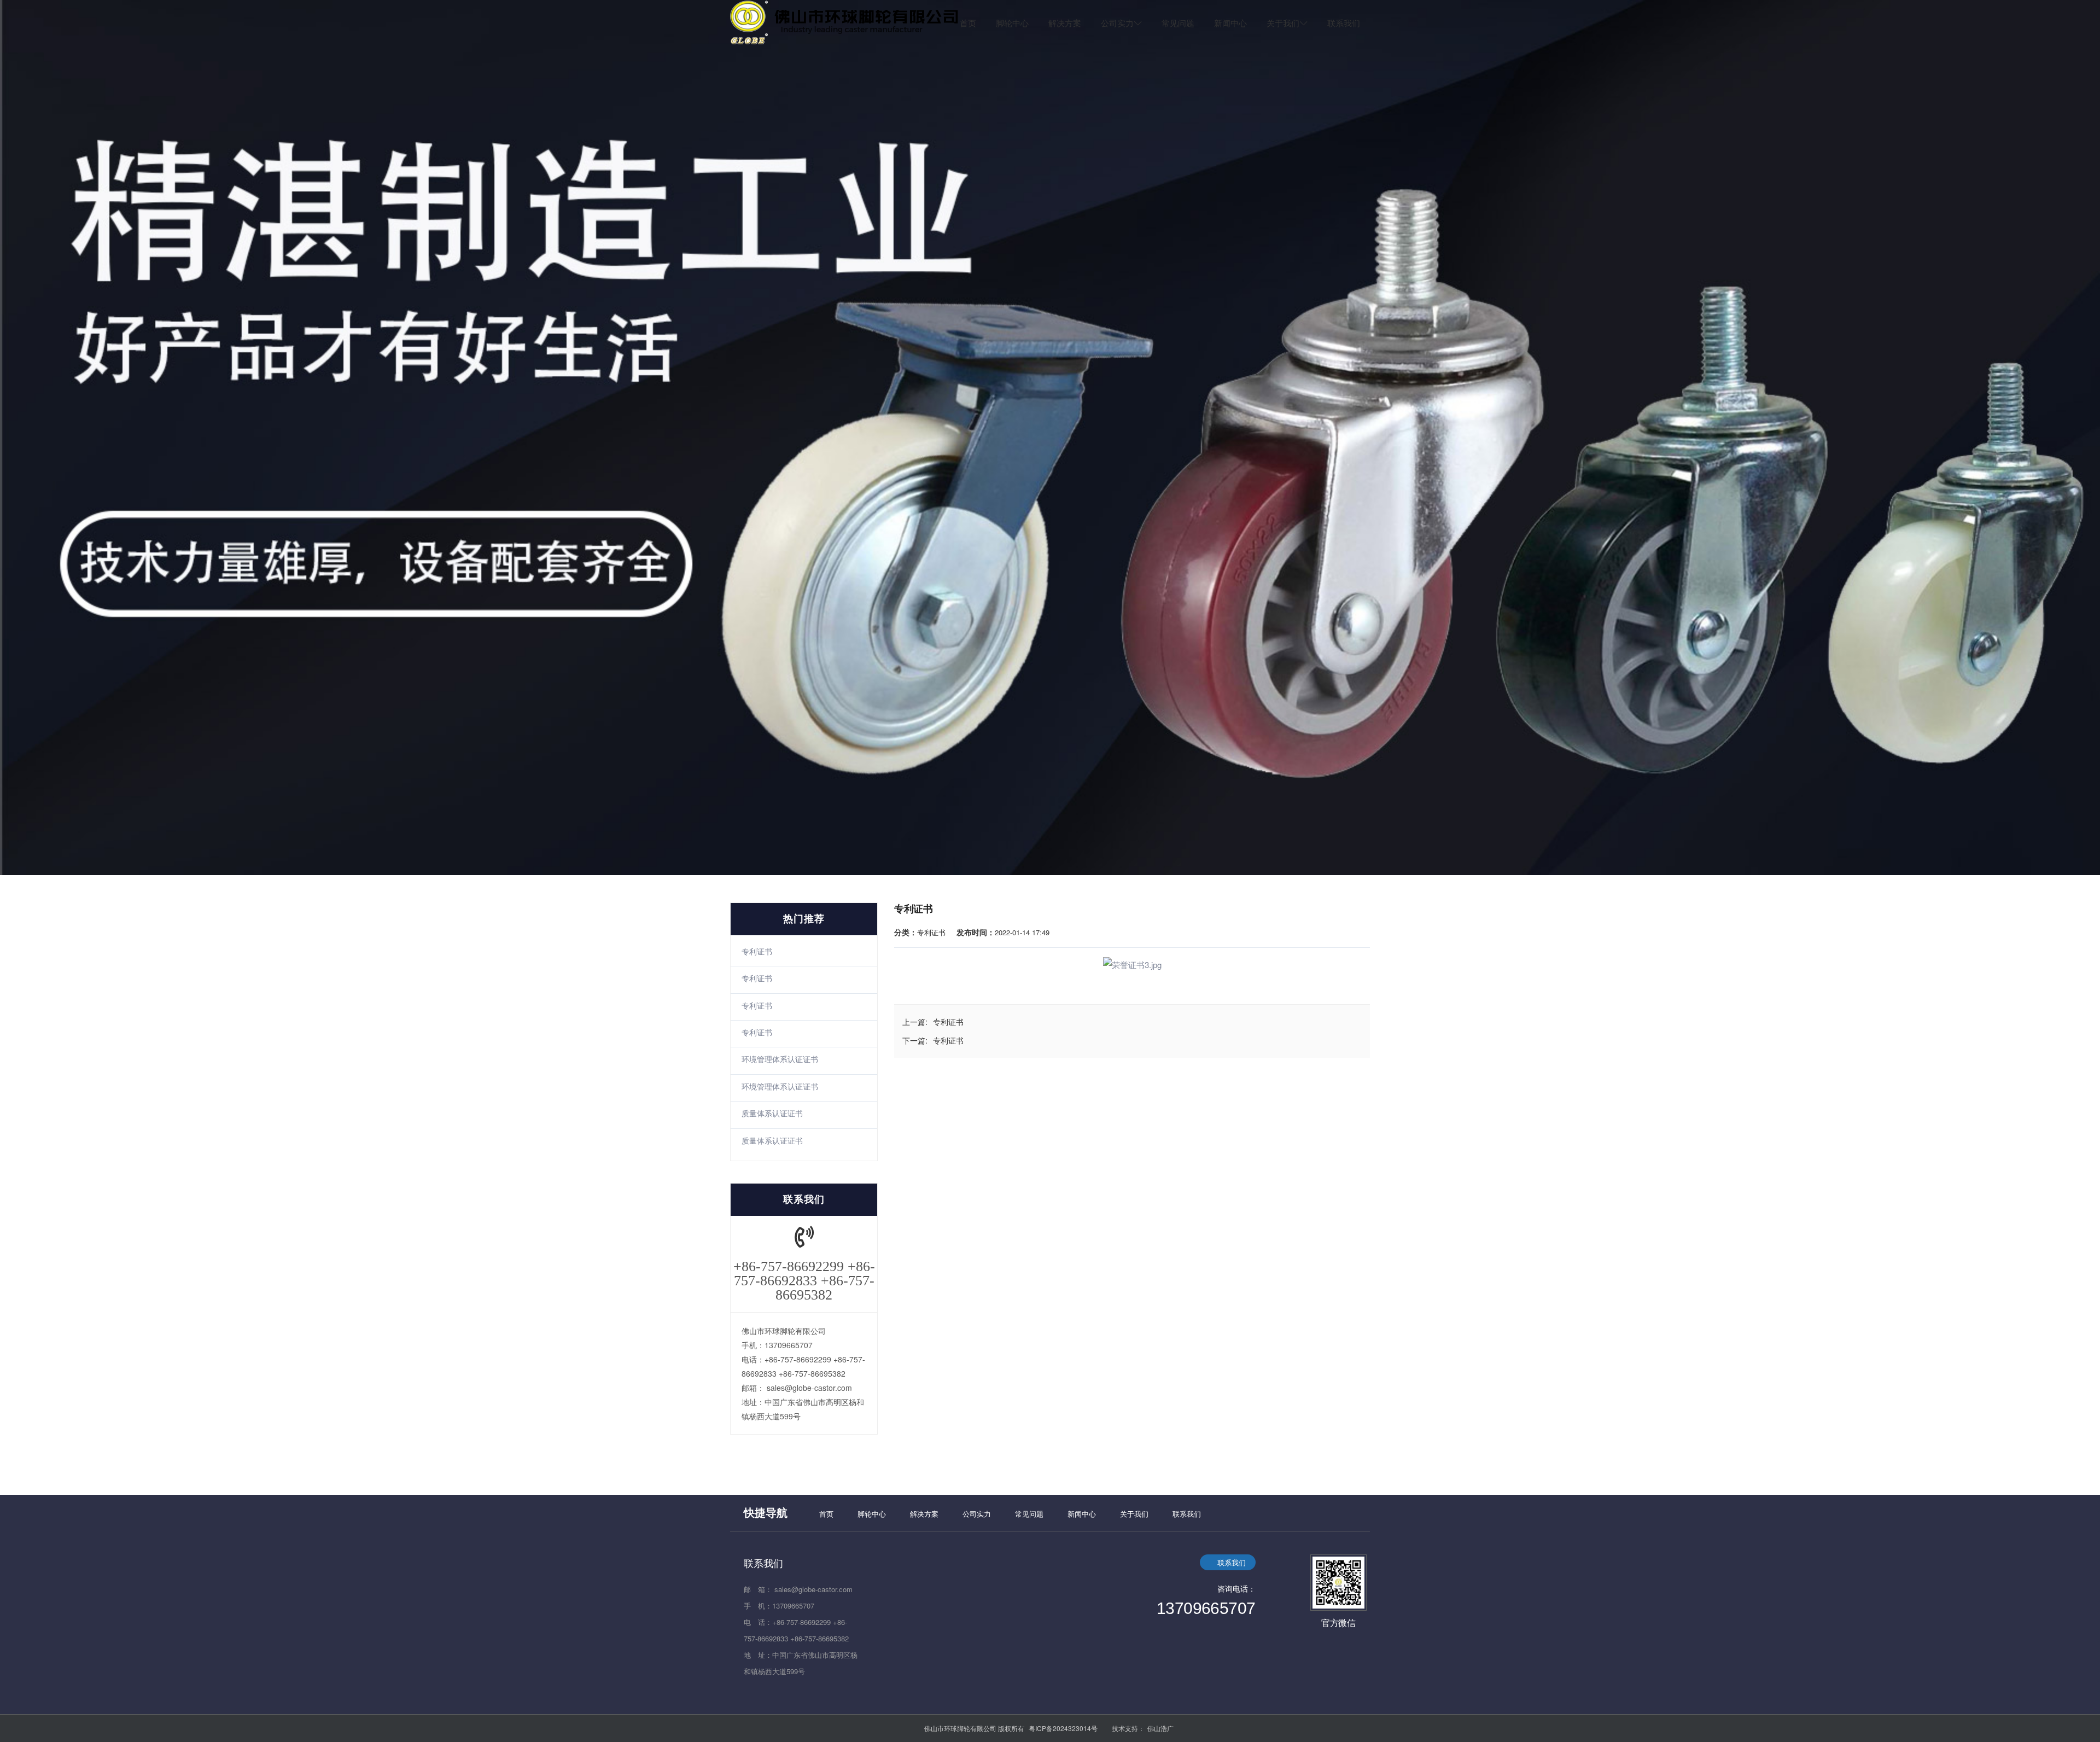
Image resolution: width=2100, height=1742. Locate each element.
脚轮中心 (1012, 23)
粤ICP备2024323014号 (1063, 1728)
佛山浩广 (1160, 1728)
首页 (968, 23)
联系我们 (1344, 23)
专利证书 (757, 951)
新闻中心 (1230, 23)
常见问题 (1178, 23)
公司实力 (1117, 23)
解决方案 (1065, 23)
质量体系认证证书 (772, 1113)
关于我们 (1283, 23)
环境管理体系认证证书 (780, 1059)
